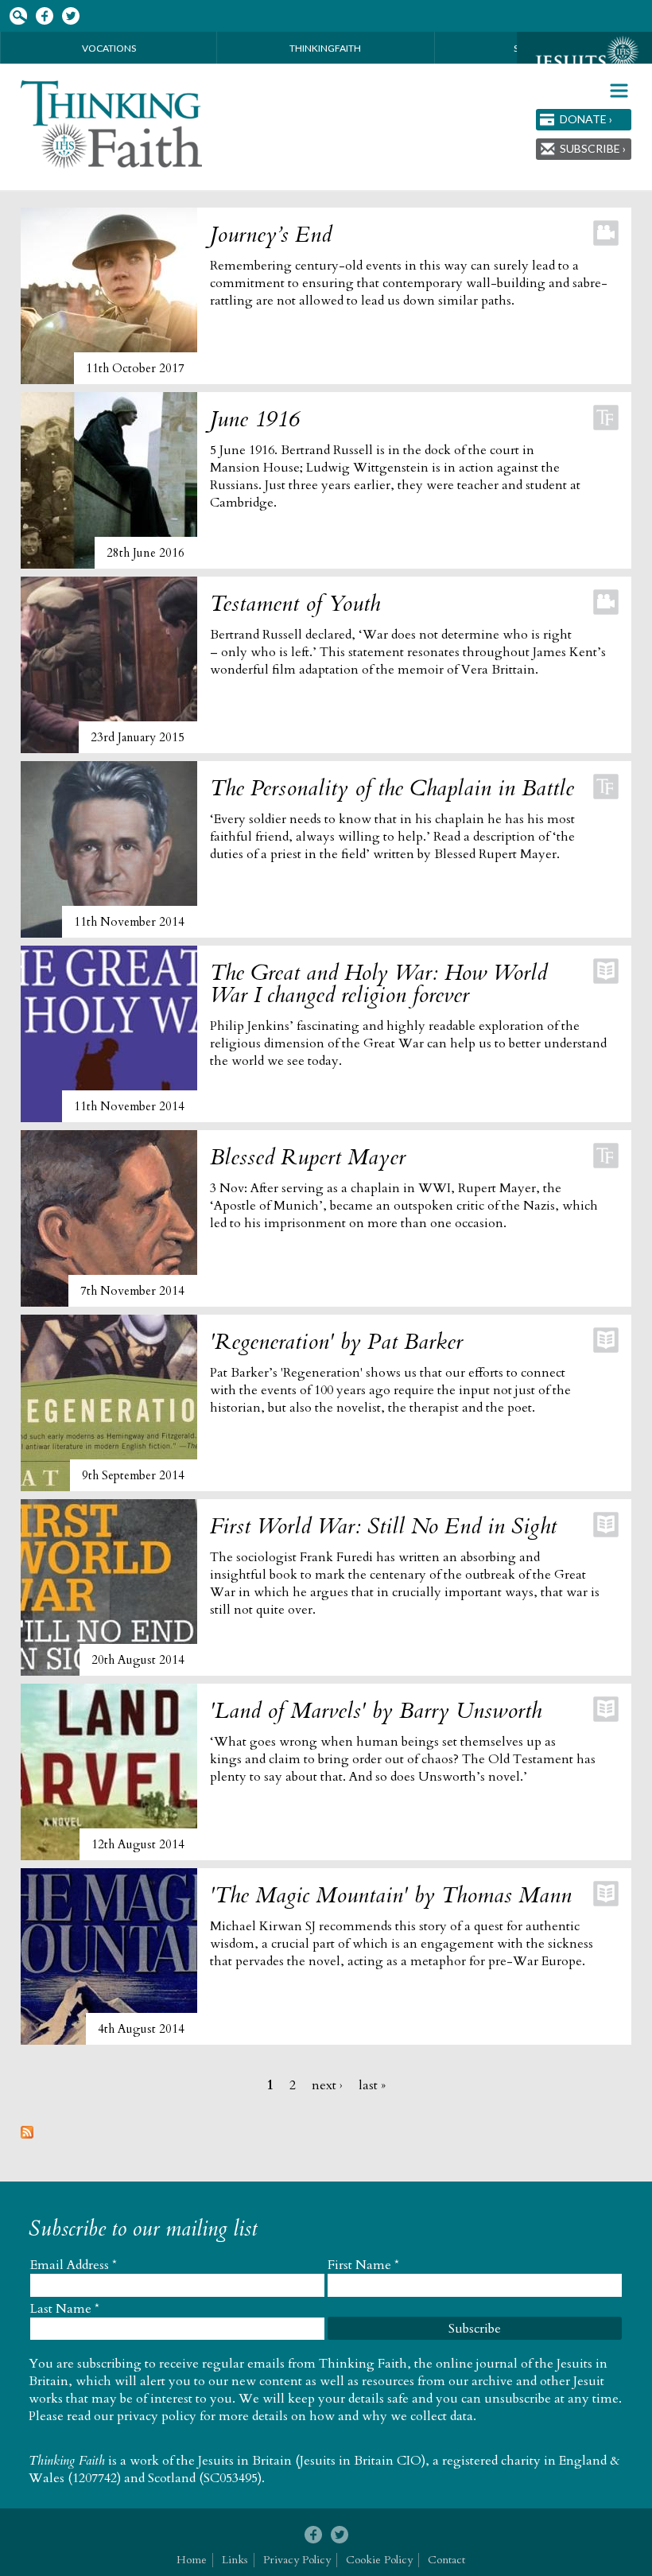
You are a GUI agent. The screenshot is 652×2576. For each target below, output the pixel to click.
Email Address (74, 2265)
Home (192, 2560)
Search (18, 16)
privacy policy (157, 2416)
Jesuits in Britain (245, 2461)
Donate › (586, 119)
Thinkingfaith (325, 48)
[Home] (113, 124)
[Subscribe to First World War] (27, 2135)
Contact (446, 2560)
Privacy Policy (297, 2560)
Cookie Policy (379, 2560)
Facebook (44, 16)
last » (372, 2085)
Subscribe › (593, 148)
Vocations (109, 48)
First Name (363, 2265)
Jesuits (584, 61)
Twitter (70, 16)
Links (235, 2560)
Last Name (65, 2309)
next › (327, 2085)
